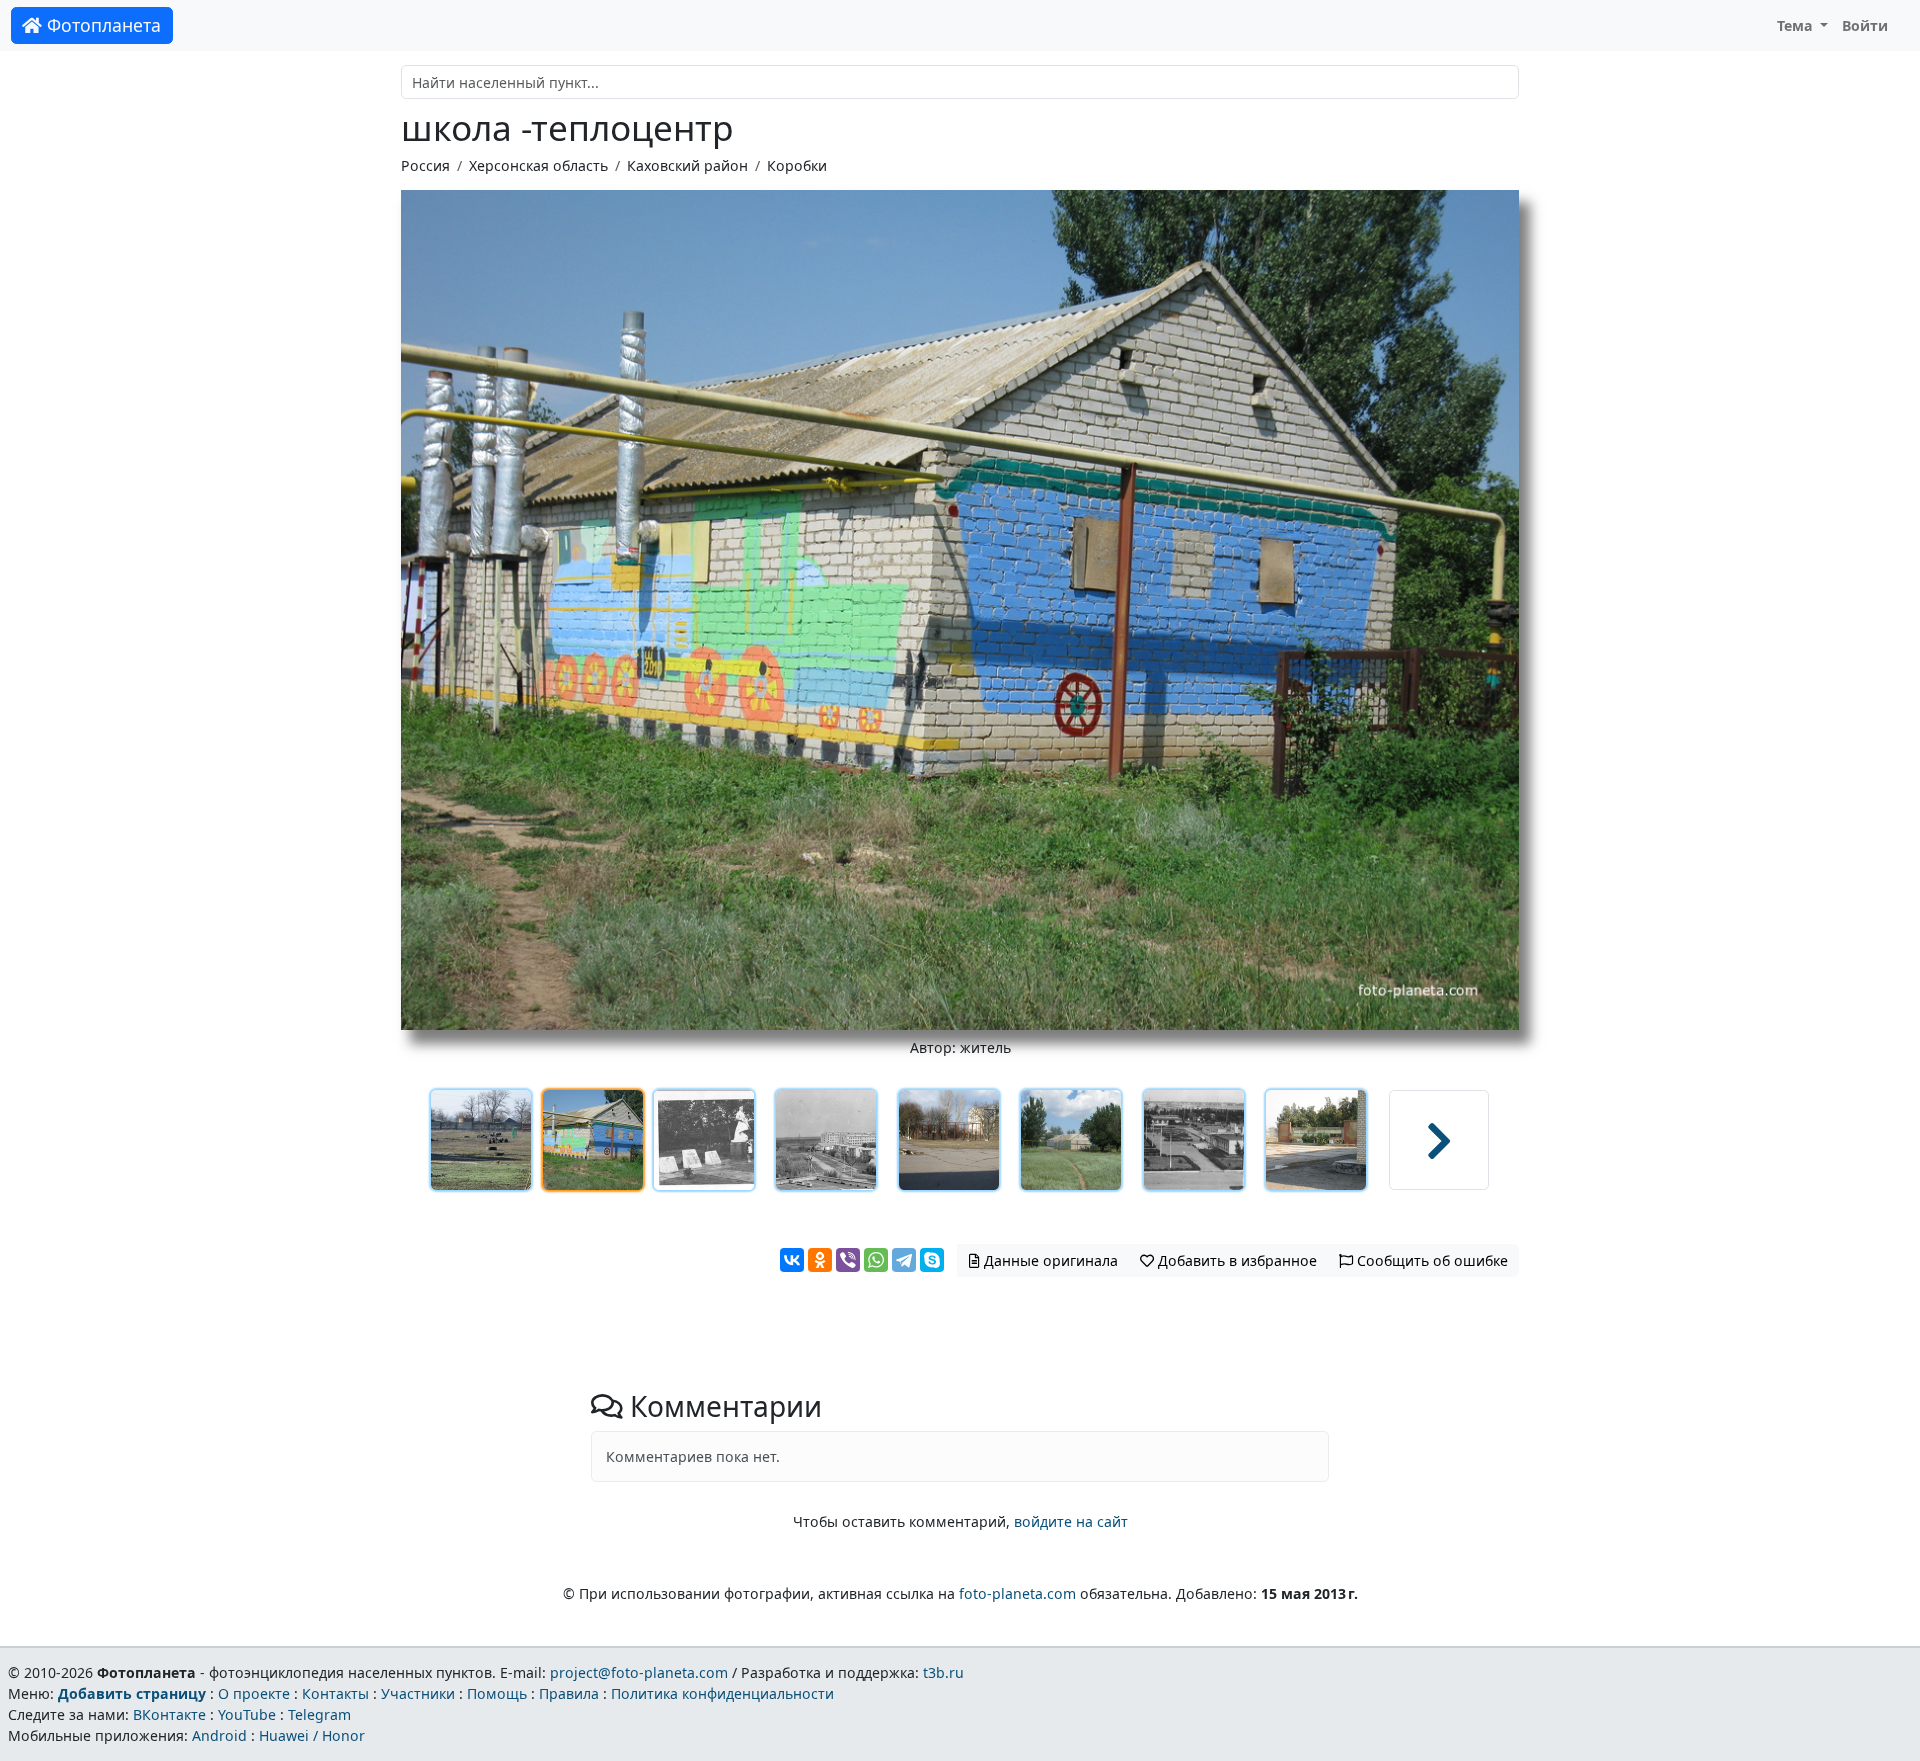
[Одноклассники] (820, 1260)
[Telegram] (904, 1260)
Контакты (335, 1693)
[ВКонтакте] (792, 1260)
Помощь (497, 1693)
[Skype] (932, 1260)
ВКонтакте (169, 1714)
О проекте (254, 1693)
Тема (1797, 25)
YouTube (247, 1714)
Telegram (319, 1714)
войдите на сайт (1071, 1521)
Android (219, 1735)
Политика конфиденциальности (722, 1693)
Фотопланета (101, 25)
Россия (425, 165)
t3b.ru (943, 1672)
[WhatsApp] (876, 1260)
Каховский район (687, 165)
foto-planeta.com (1017, 1593)
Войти (1865, 25)
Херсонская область (538, 165)
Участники (418, 1693)
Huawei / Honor (312, 1735)
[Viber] (848, 1260)
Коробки (797, 165)
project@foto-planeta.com (639, 1672)
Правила (569, 1693)
